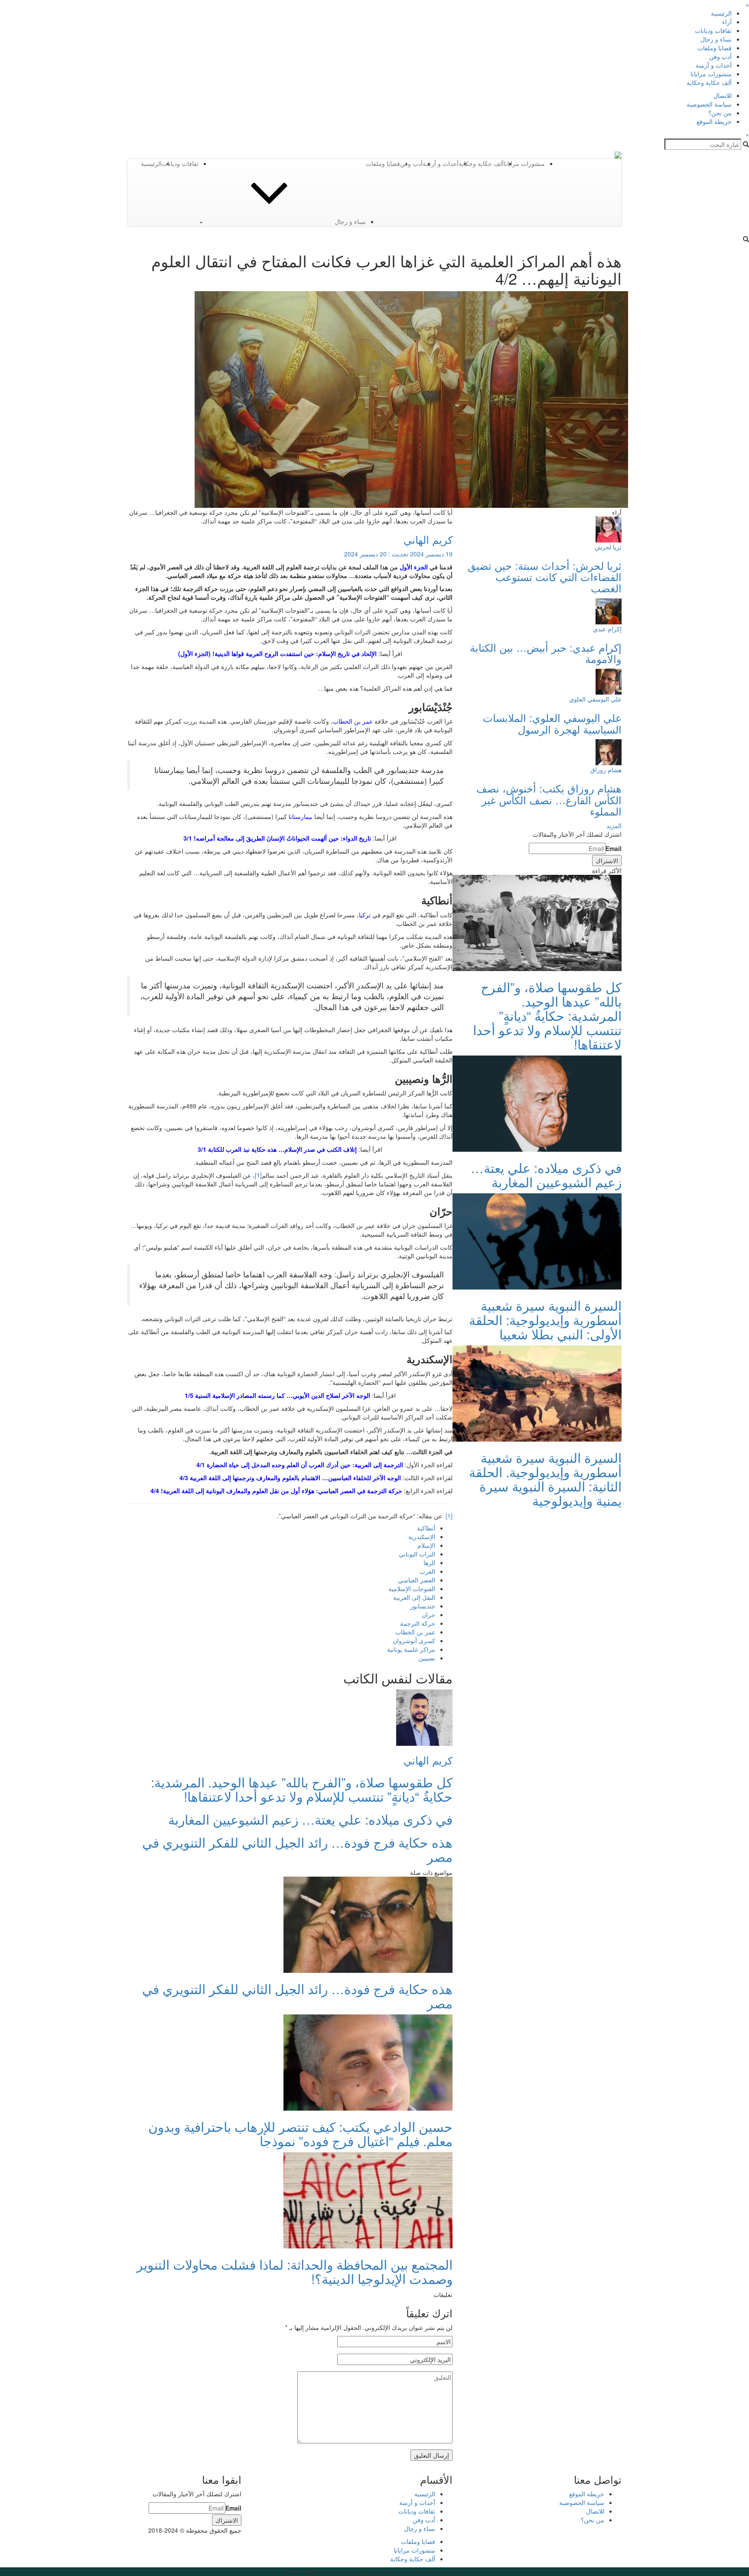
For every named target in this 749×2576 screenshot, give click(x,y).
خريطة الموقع (714, 121)
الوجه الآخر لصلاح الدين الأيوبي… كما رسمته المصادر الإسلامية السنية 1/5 (277, 1395)
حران (428, 1614)
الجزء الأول (414, 567)
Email (614, 848)
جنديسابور (423, 1606)
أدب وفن (720, 56)
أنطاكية (426, 1528)
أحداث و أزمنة (714, 65)
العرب (427, 1571)
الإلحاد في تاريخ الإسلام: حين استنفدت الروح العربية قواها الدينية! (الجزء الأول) (277, 653)
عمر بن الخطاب (353, 721)
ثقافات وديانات (713, 30)
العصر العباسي (417, 1580)
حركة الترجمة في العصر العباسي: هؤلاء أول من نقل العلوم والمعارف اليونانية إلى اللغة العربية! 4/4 (276, 1491)
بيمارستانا (301, 816)
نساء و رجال (716, 39)
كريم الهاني (428, 539)
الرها (429, 1562)
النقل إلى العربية (414, 1597)
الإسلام (426, 1545)
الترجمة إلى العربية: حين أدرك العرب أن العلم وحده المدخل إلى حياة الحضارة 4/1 (300, 1465)
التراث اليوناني (417, 1554)
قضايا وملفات (715, 48)
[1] (258, 1175)
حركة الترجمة (418, 1623)
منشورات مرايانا (711, 74)
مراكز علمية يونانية (411, 1649)
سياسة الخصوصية (709, 104)
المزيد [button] (614, 825)
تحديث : (398, 554)
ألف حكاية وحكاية (709, 82)
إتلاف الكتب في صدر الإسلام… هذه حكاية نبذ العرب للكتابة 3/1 (277, 1149)
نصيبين (427, 1658)
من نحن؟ (720, 113)
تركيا (365, 915)
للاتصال (723, 95)
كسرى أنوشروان (414, 1640)
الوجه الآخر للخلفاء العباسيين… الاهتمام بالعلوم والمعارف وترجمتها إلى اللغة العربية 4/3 (290, 1478)
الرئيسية (721, 13)
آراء (727, 22)
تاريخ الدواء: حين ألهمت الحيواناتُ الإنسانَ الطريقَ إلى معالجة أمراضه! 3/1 (277, 838)
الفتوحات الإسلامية (412, 1588)
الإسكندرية (422, 1537)
